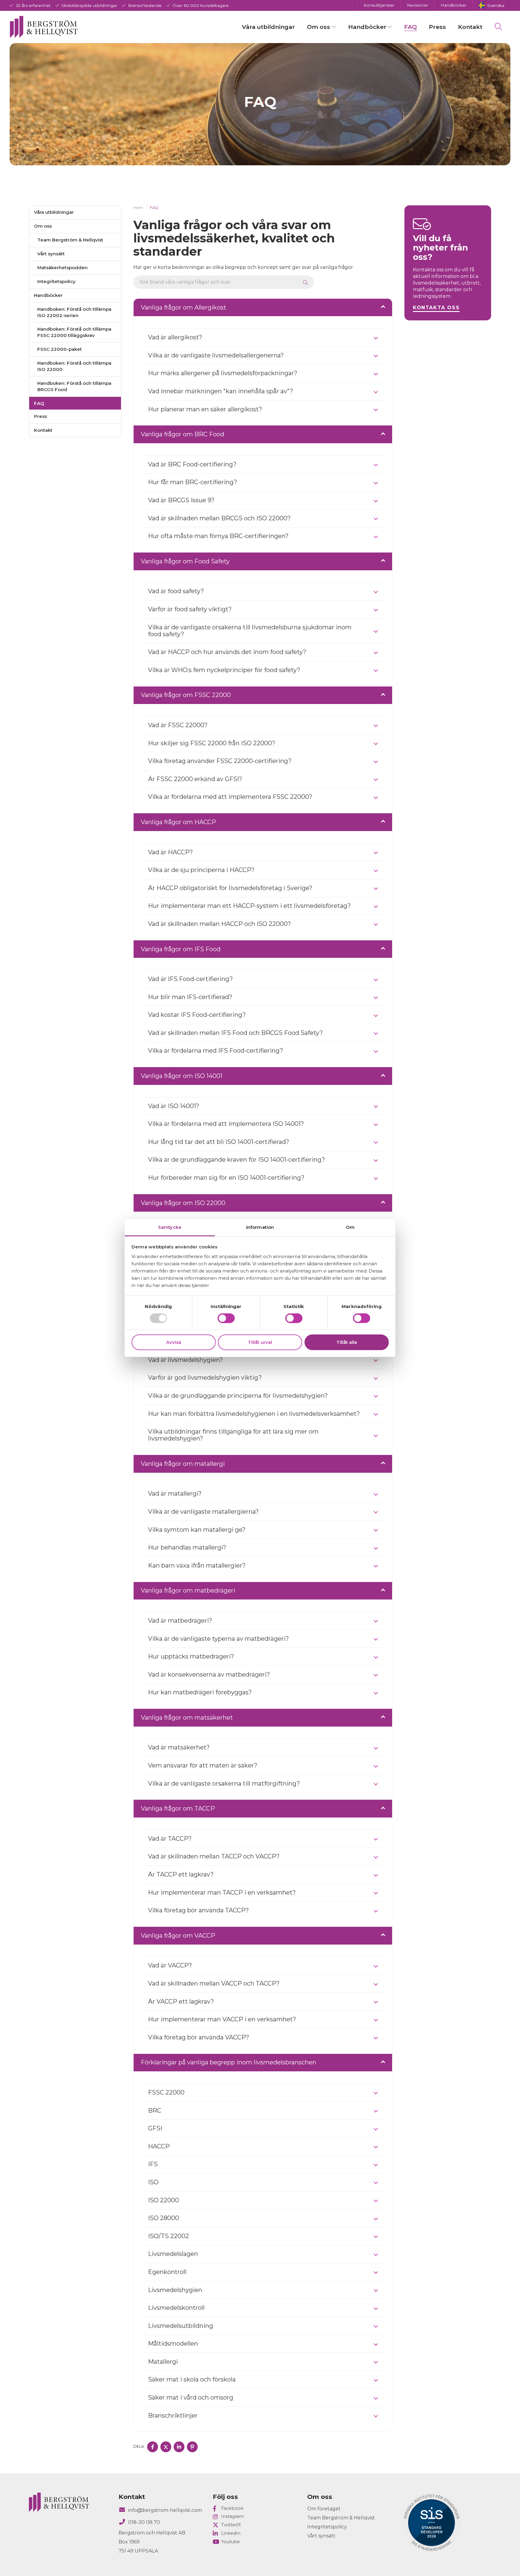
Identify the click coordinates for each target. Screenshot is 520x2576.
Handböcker (453, 5)
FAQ (410, 27)
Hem (138, 208)
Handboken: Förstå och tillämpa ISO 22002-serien (74, 312)
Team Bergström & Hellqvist (70, 240)
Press (437, 27)
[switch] (226, 1318)
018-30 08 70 (144, 2522)
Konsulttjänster (379, 5)
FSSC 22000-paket (60, 349)
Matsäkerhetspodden (62, 268)
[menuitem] (491, 5)
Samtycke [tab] (170, 1227)
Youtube (231, 2542)
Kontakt (470, 27)
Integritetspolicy (56, 281)
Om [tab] (350, 1227)
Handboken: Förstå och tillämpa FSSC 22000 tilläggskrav (74, 332)
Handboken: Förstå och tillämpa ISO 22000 (74, 366)
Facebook (232, 2508)
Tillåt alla (347, 1342)
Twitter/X (231, 2525)
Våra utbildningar (268, 27)
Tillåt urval (260, 1342)
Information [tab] (260, 1227)
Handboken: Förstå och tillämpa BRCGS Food (74, 386)
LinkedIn (231, 2533)
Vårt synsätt (51, 254)
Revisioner (418, 5)
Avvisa (174, 1342)
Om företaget (324, 2509)
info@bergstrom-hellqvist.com (165, 2510)
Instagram (232, 2516)
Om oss (319, 27)
